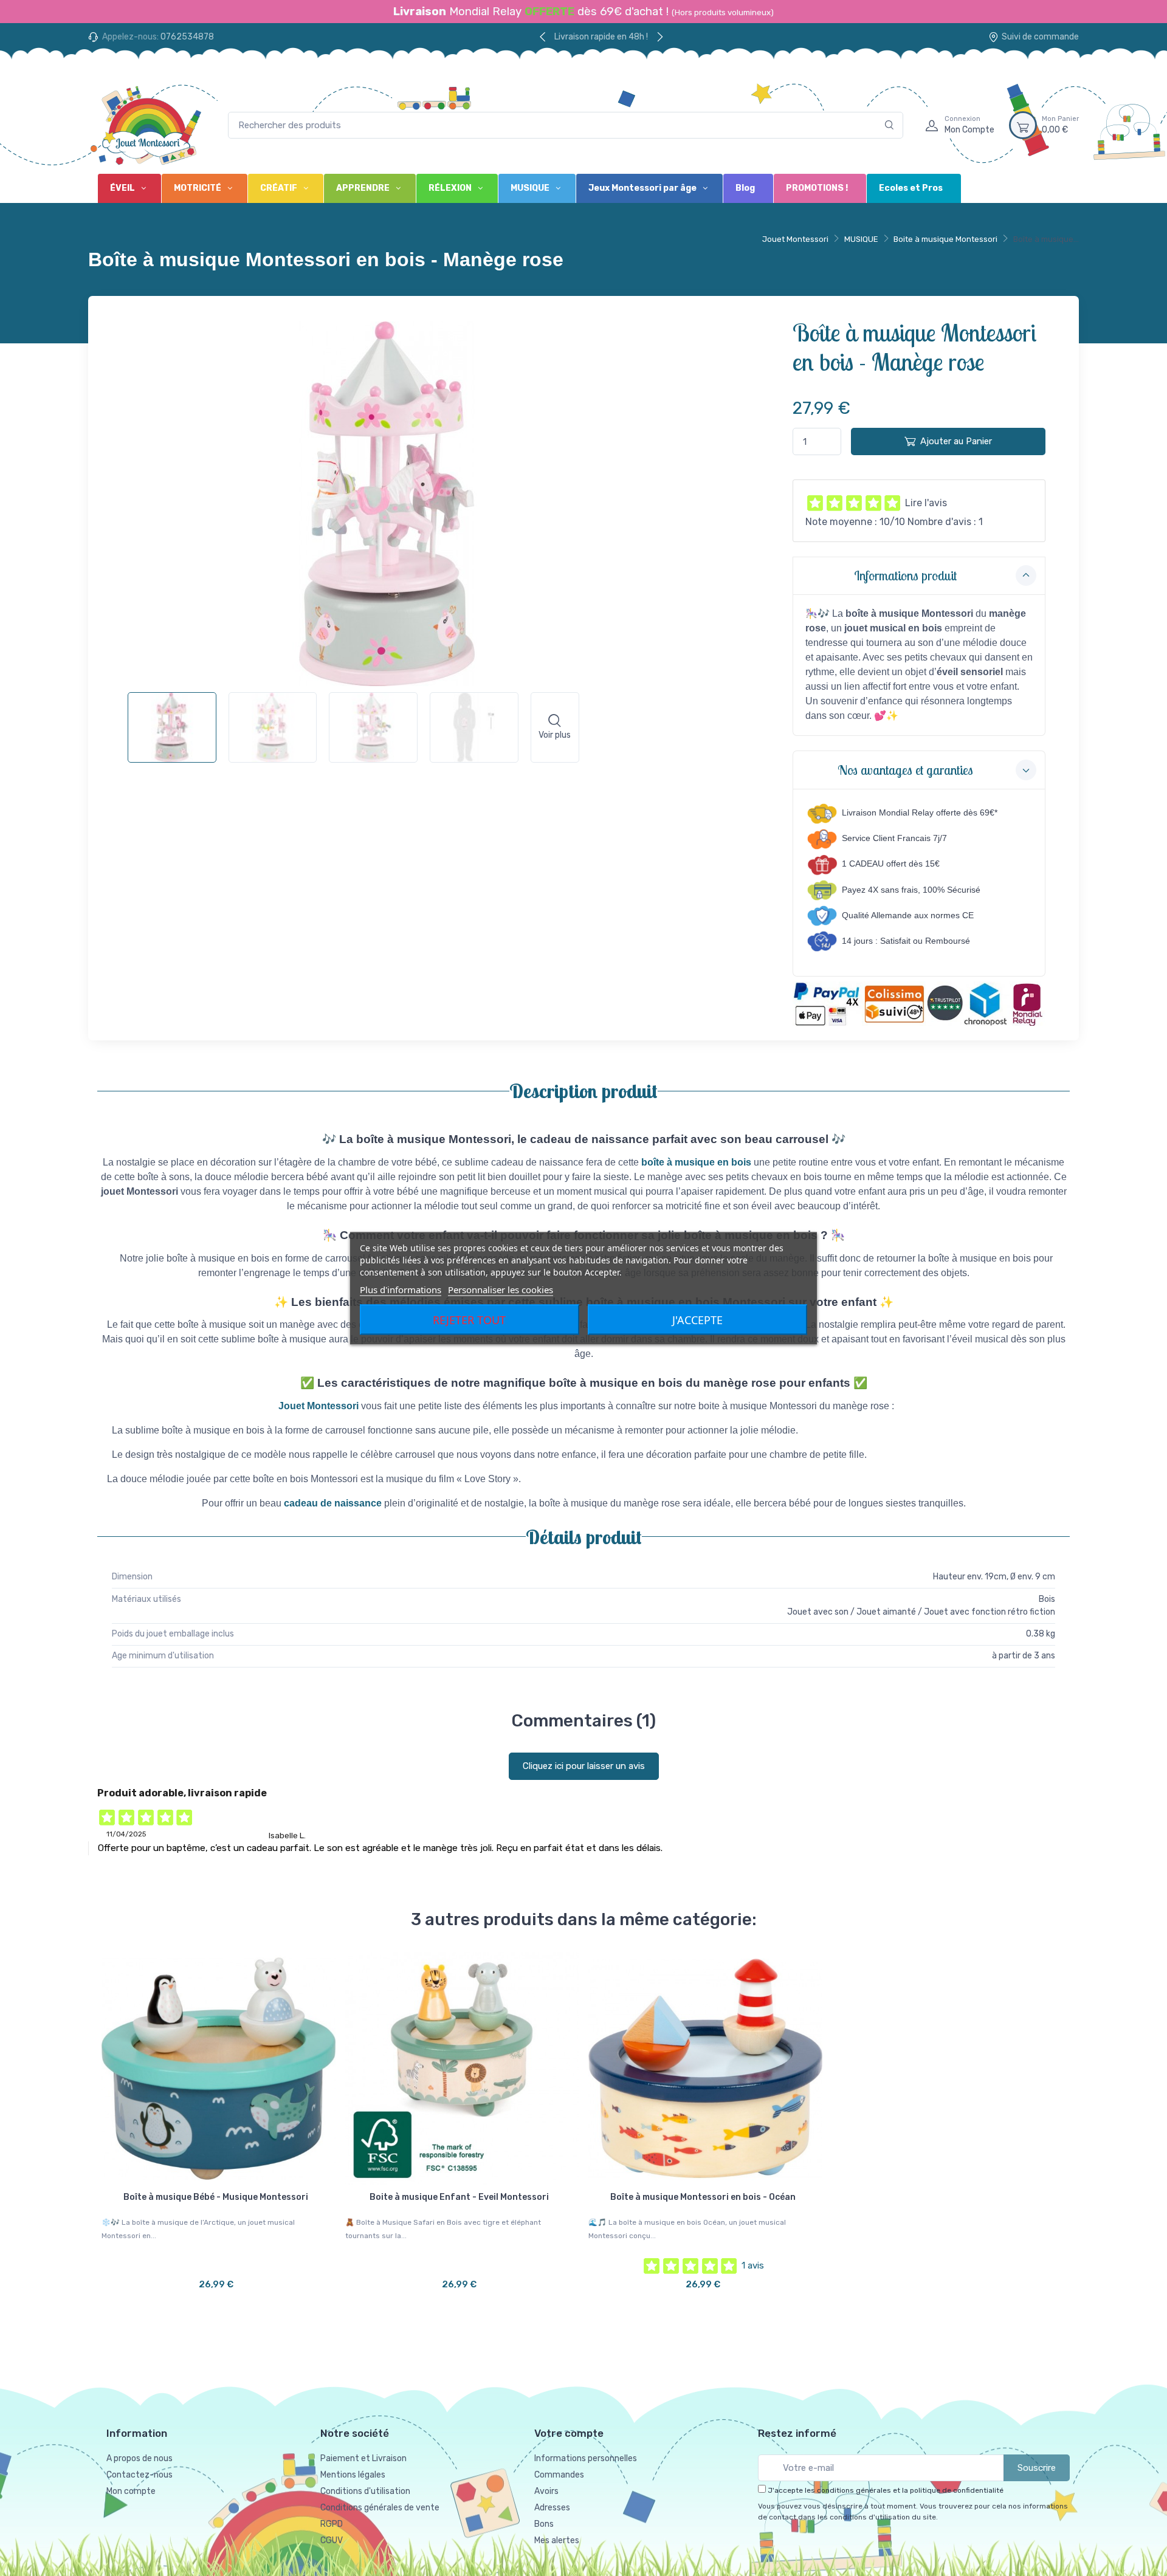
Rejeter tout (469, 1319)
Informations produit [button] (905, 575)
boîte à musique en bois (696, 1162)
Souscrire (1037, 2468)
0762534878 (187, 37)
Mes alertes (557, 2540)
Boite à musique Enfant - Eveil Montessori (459, 2197)
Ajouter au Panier (956, 441)
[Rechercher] (890, 125)
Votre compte (569, 2433)
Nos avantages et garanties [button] (905, 770)
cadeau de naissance (333, 1503)
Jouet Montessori (795, 239)
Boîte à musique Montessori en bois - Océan (703, 2197)
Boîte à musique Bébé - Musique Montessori (216, 2197)
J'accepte (697, 1319)
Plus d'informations (401, 1289)
